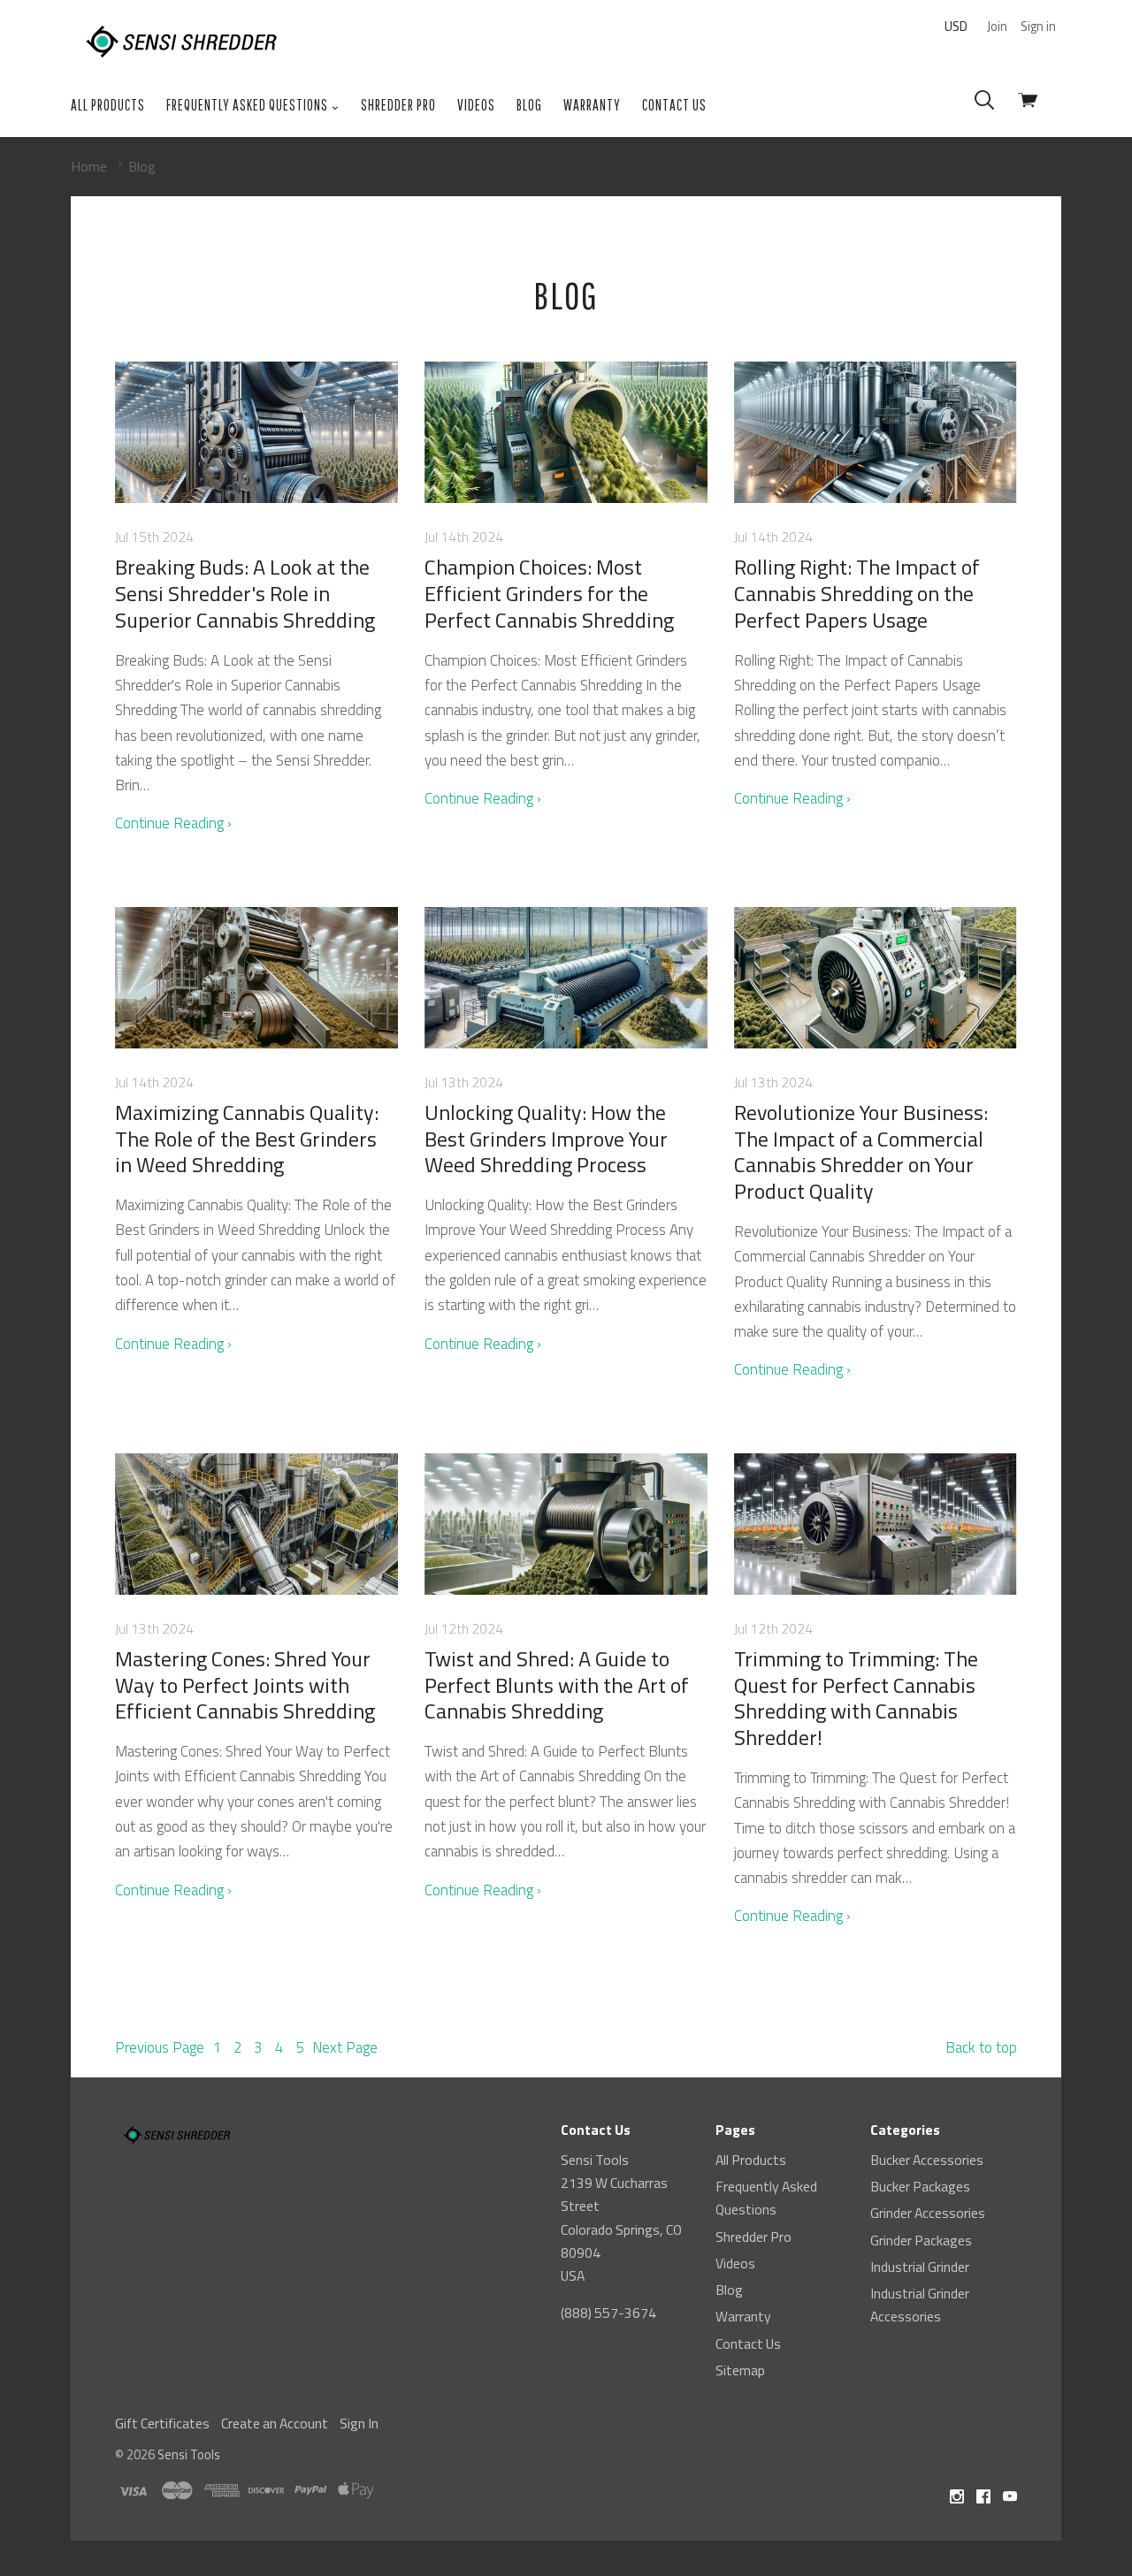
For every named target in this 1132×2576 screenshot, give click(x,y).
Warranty (592, 105)
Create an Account (275, 2423)
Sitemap (740, 2370)
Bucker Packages (920, 2186)
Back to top (981, 2047)
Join (997, 26)
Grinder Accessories (928, 2213)
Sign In (359, 2423)
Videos (476, 105)
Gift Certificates (162, 2423)
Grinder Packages (921, 2240)
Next (345, 2047)
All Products (108, 105)
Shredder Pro (398, 105)
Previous (160, 2047)
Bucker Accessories (927, 2160)
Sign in (1038, 26)
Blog (529, 105)
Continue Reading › (173, 823)
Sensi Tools (189, 2454)
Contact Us (674, 105)
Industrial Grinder (920, 2267)
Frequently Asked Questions (249, 105)
